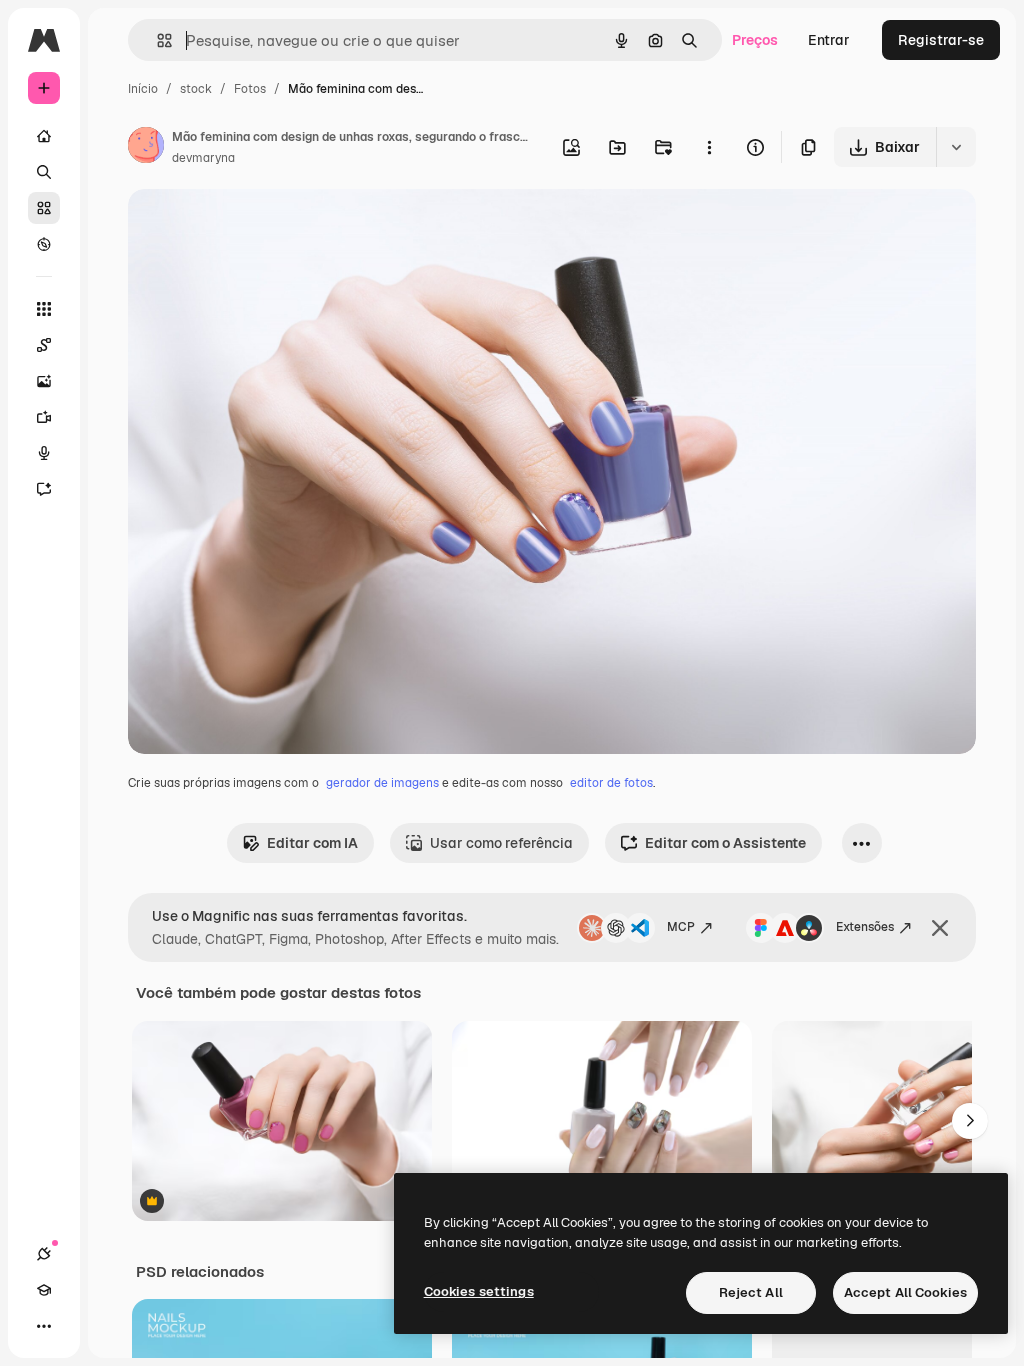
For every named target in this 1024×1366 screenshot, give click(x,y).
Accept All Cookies (905, 1292)
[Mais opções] (709, 147)
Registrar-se (941, 40)
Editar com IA (312, 843)
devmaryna (203, 158)
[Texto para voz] (44, 453)
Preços (755, 40)
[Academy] (44, 1290)
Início (143, 89)
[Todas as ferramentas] (44, 309)
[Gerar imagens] (44, 381)
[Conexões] (44, 1254)
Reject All (751, 1292)
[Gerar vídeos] (44, 417)
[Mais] (44, 1326)
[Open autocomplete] (156, 40)
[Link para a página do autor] (146, 148)
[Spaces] (44, 345)
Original (256, 227)
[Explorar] (44, 244)
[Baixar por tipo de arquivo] (956, 147)
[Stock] (44, 208)
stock (196, 89)
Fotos (250, 89)
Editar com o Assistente (725, 843)
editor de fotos (611, 783)
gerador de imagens (382, 783)
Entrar (829, 40)
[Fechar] (940, 928)
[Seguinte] (970, 1121)
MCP (681, 927)
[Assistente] (44, 489)
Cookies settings (479, 1291)
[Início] (44, 136)
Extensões (865, 927)
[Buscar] (44, 172)
